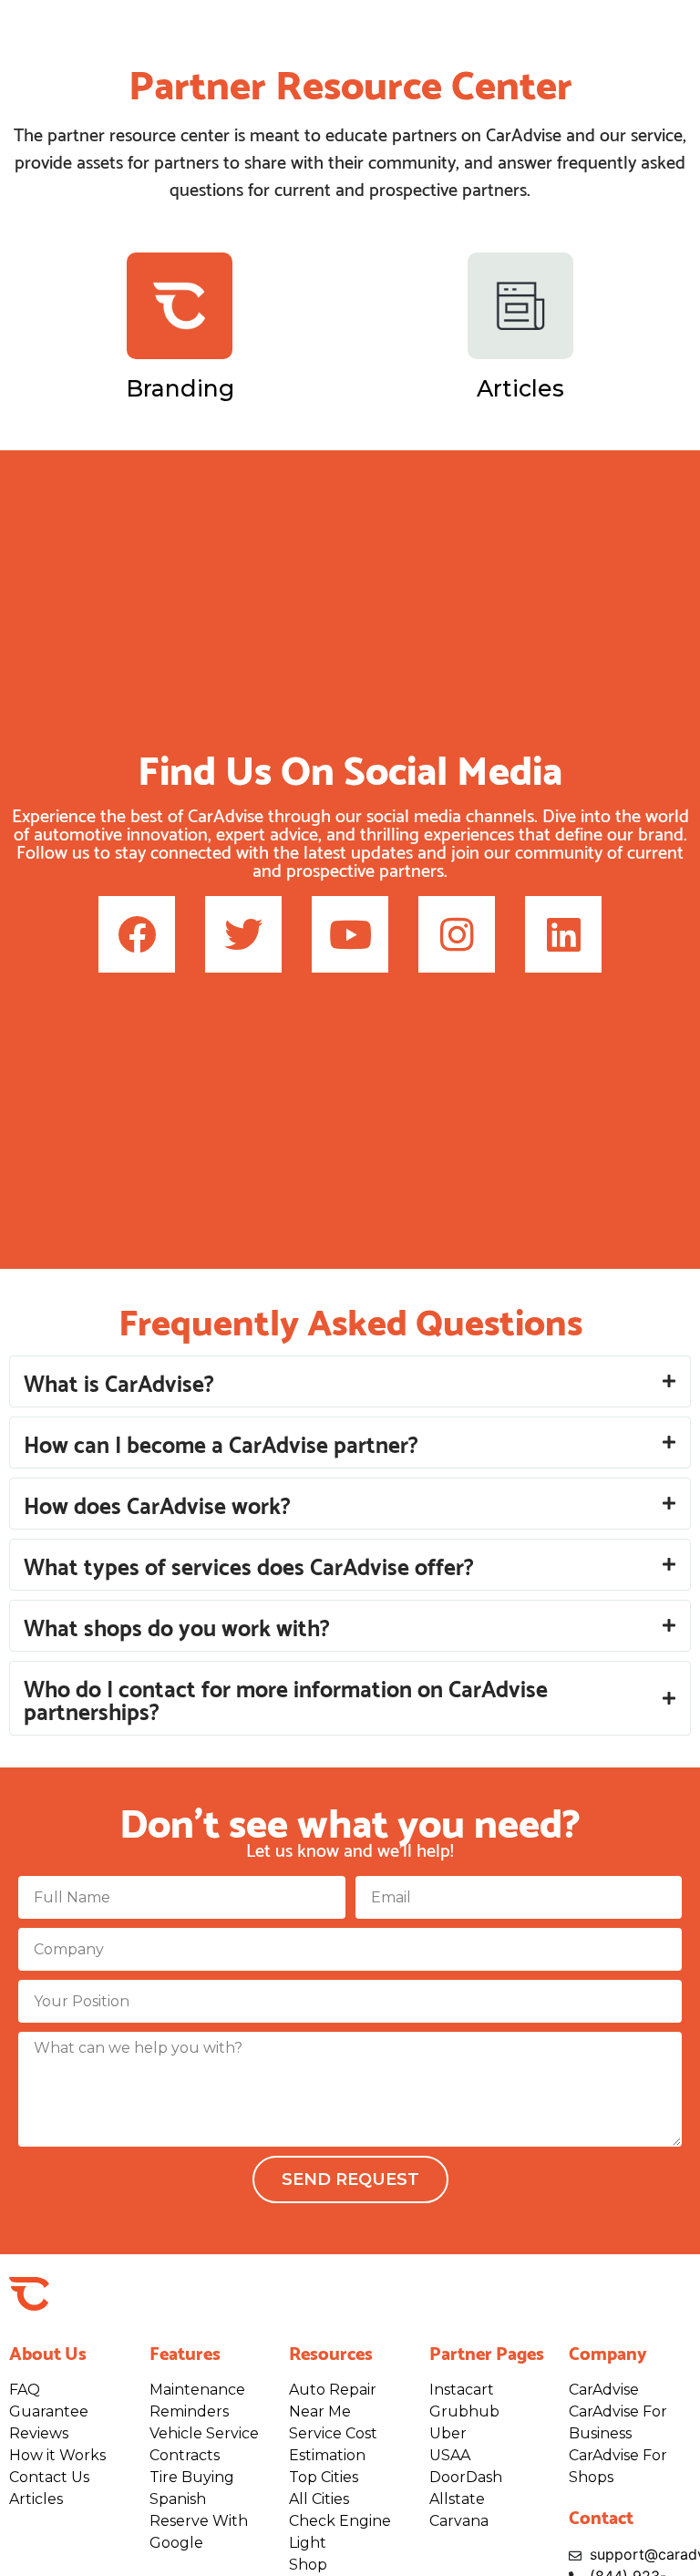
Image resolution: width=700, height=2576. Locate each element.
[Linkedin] (563, 934)
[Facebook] (137, 934)
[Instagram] (457, 934)
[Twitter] (243, 934)
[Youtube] (350, 934)
